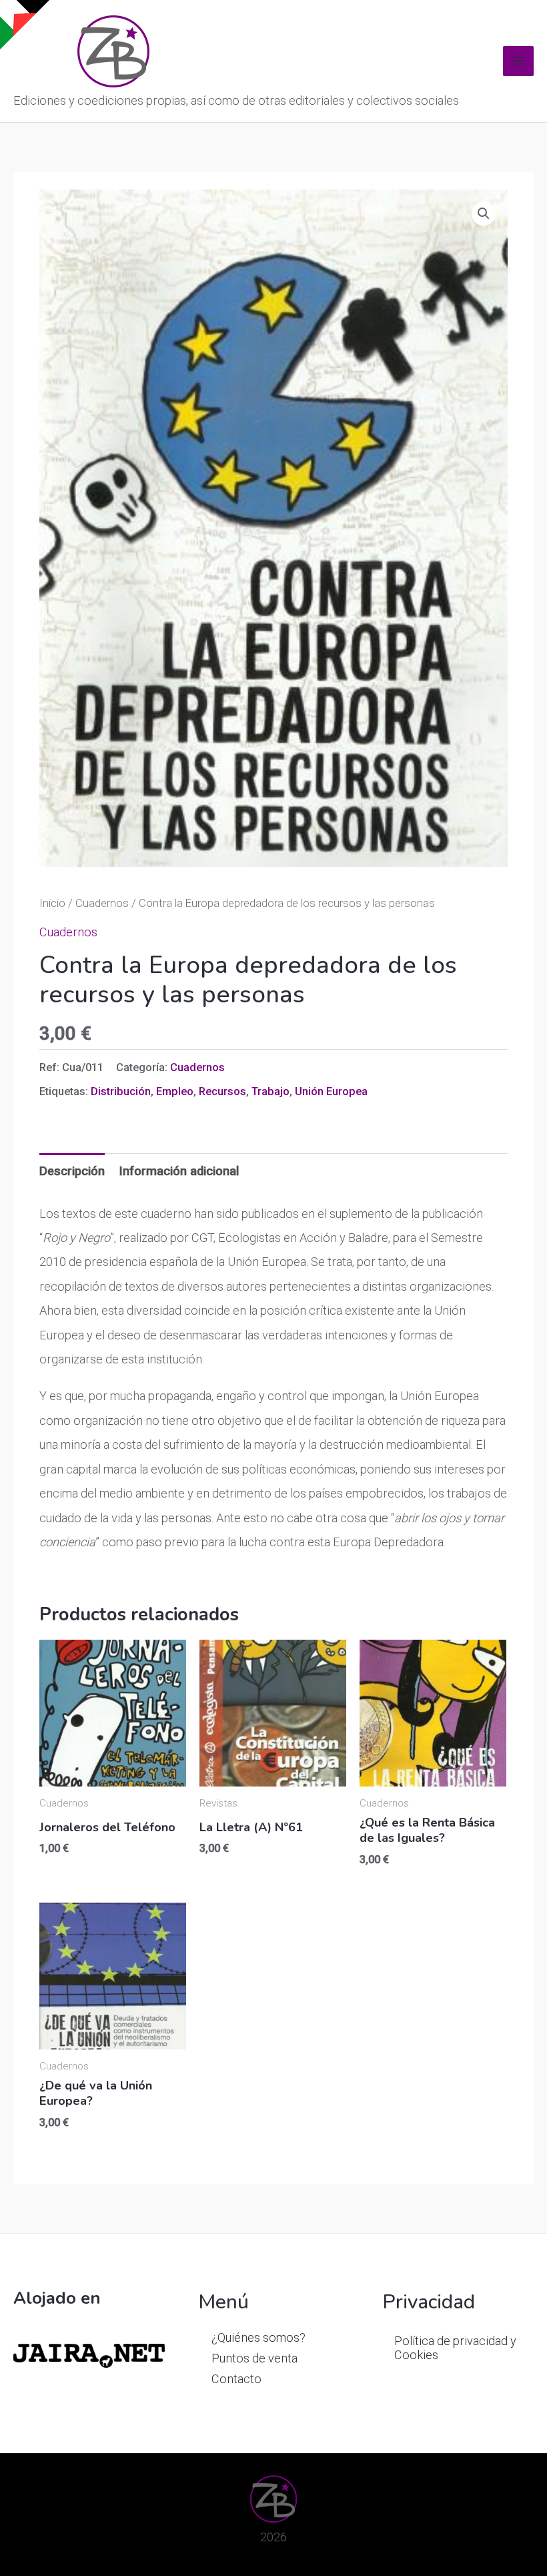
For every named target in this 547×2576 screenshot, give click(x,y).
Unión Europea (331, 1091)
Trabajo (270, 1091)
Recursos (222, 1091)
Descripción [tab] (72, 1171)
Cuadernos (102, 903)
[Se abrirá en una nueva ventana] (89, 2355)
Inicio (52, 903)
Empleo (175, 1091)
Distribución (121, 1091)
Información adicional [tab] (179, 1171)
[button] (484, 214)
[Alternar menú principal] (518, 61)
